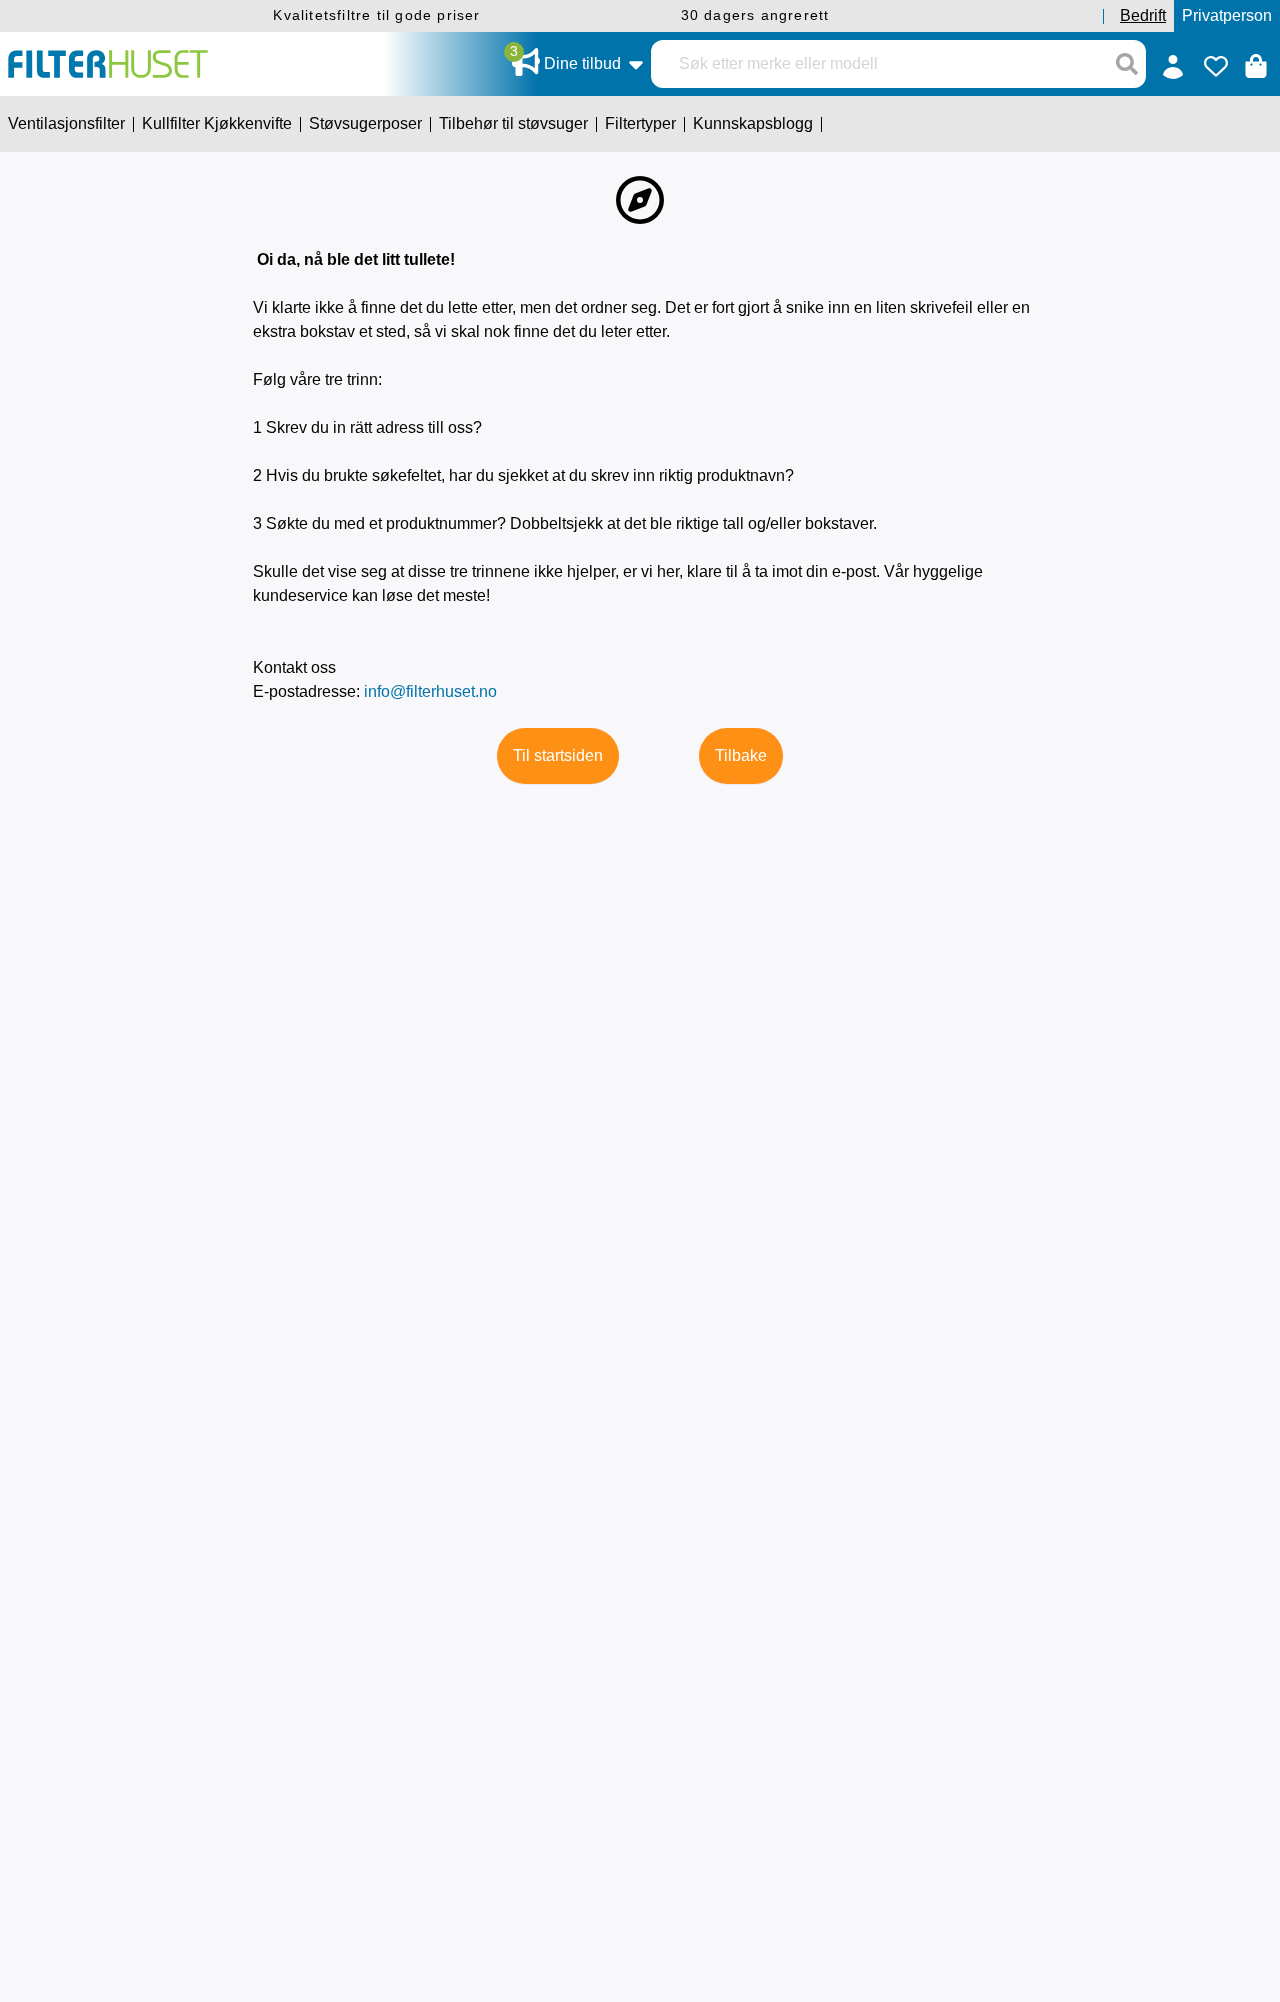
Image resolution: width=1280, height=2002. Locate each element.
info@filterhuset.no (430, 691)
